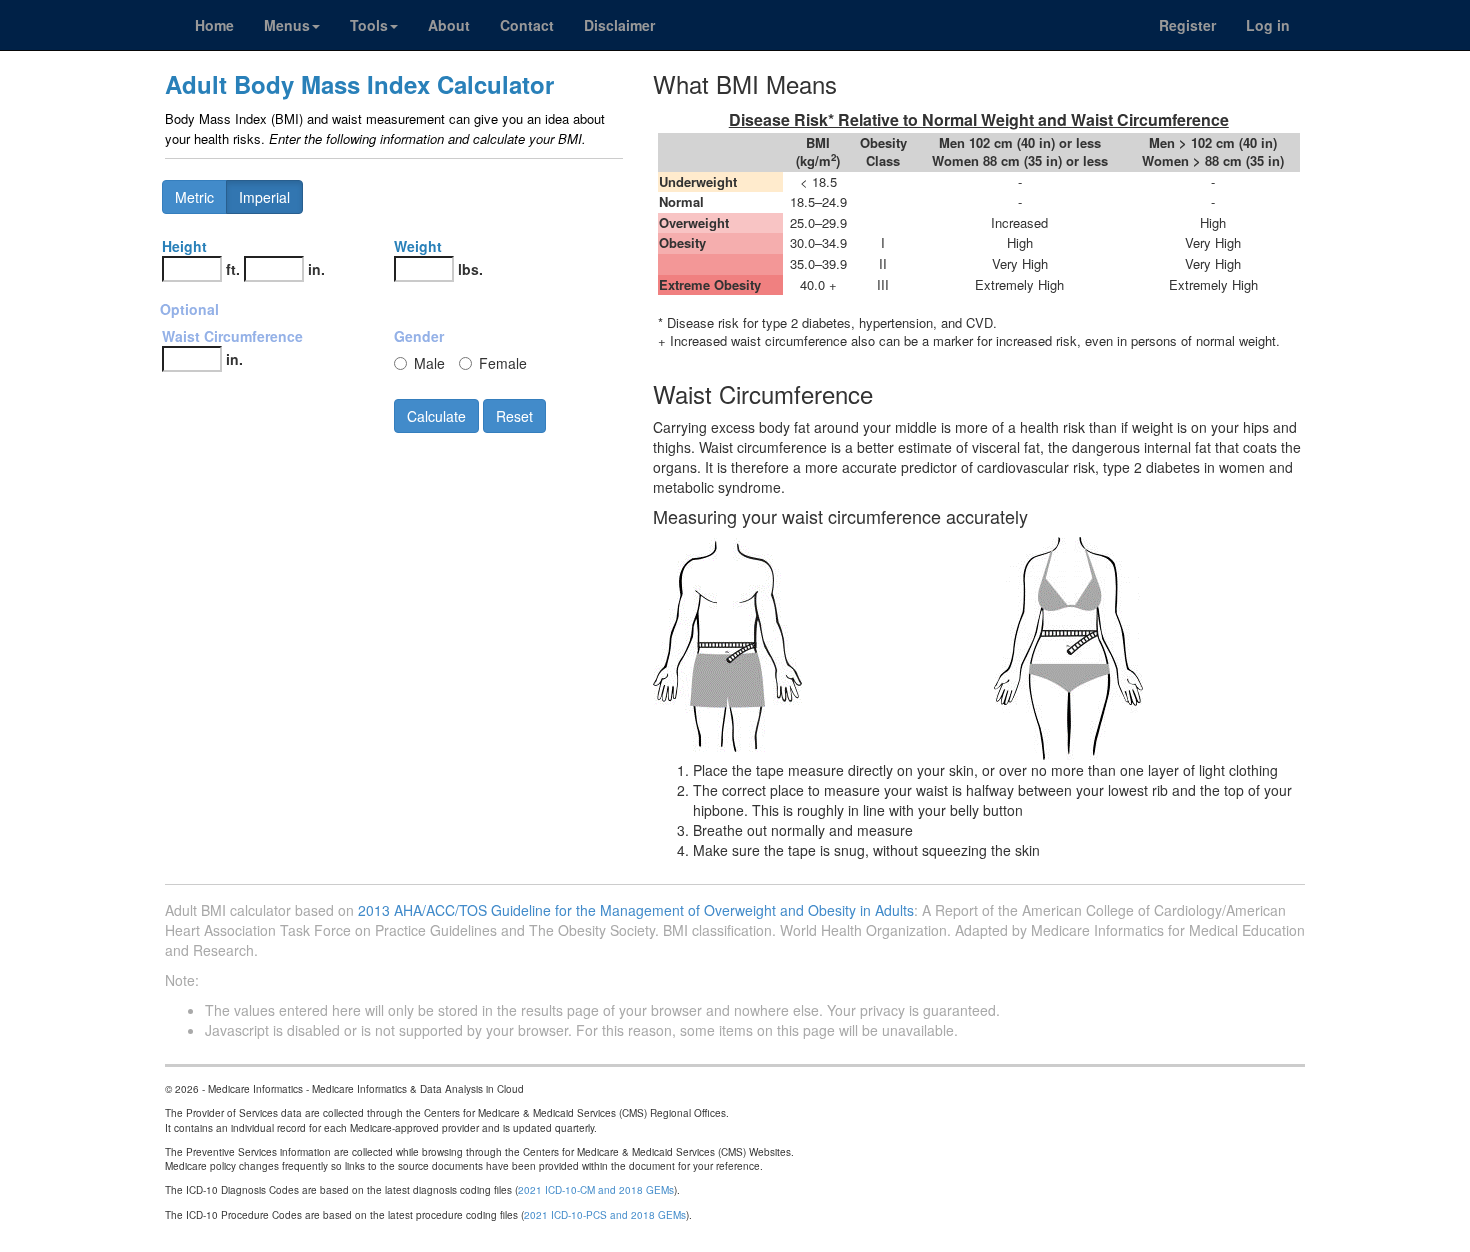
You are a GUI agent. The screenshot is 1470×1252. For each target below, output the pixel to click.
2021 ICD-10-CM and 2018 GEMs (596, 1190)
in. (316, 269)
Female (503, 363)
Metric (194, 197)
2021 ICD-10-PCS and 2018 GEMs (605, 1215)
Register (1187, 25)
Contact (527, 25)
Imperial (264, 197)
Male (429, 363)
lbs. (470, 269)
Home (214, 25)
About (449, 25)
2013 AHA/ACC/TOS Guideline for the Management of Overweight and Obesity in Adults (636, 910)
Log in (1268, 25)
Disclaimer (619, 25)
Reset (514, 416)
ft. (233, 269)
